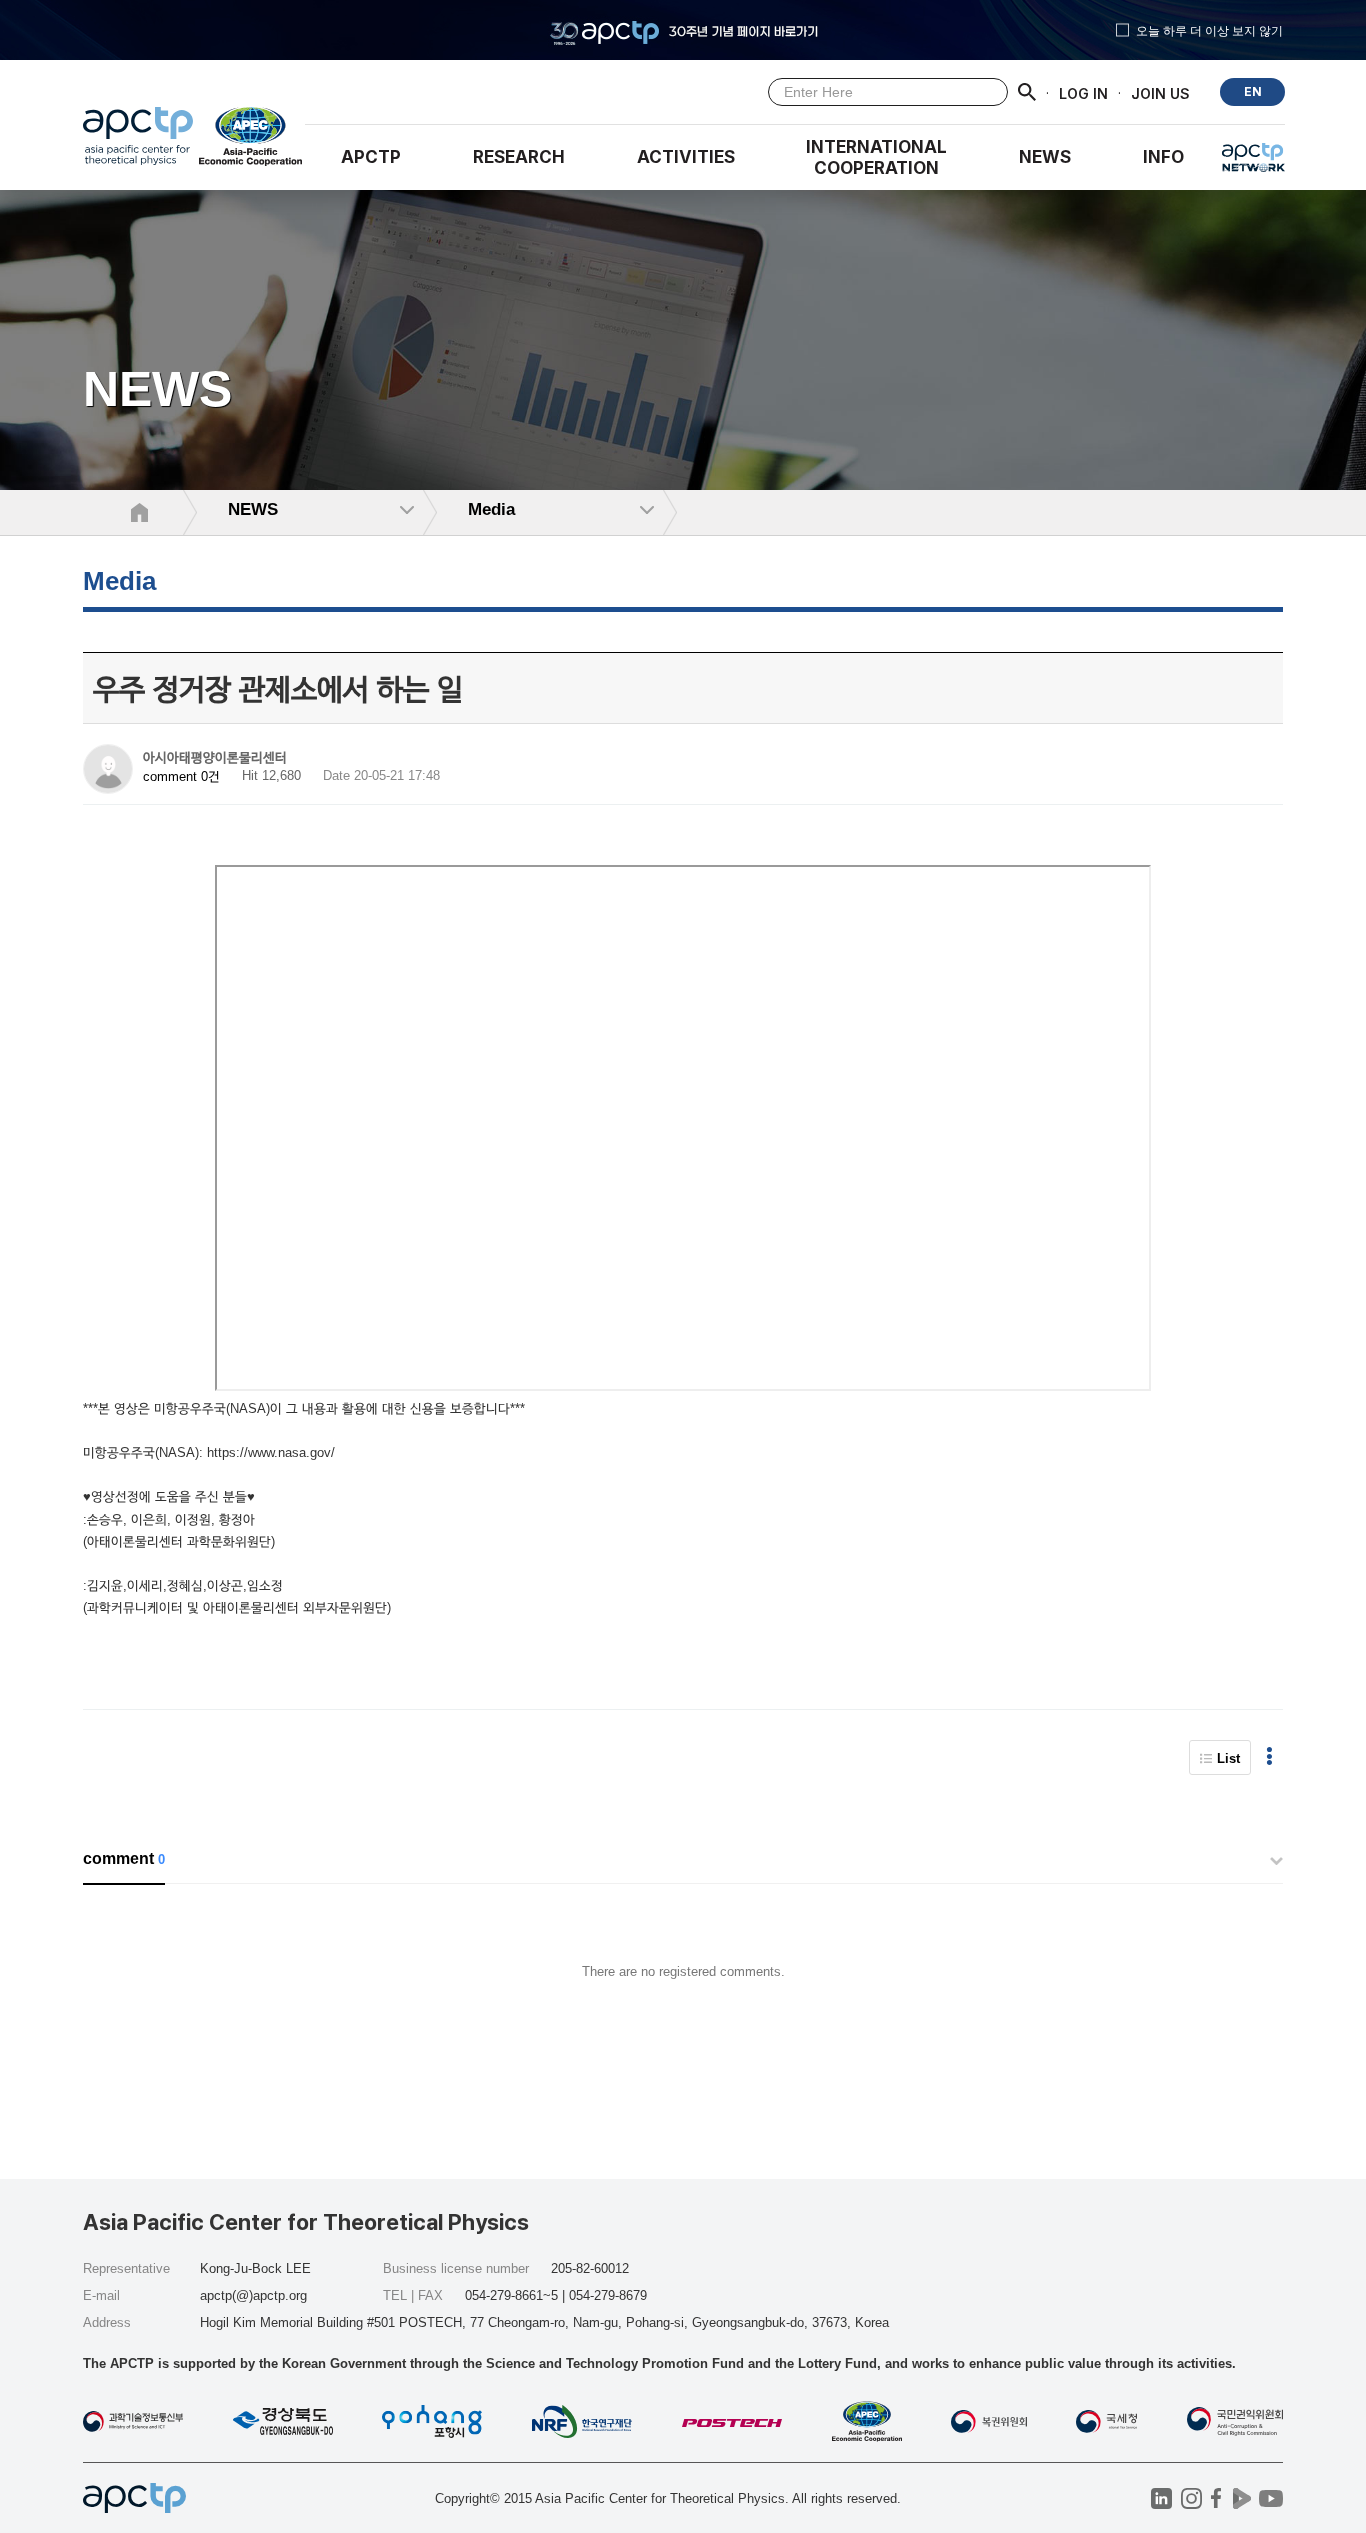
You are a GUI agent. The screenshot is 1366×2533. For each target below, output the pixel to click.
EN (1253, 91)
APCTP (371, 157)
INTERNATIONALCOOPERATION (876, 157)
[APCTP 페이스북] (1216, 2498)
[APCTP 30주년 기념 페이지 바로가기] (683, 30)
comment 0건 (181, 776)
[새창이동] (251, 141)
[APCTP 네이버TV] (1241, 2498)
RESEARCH (519, 157)
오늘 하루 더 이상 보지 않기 (1209, 30)
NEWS (1045, 157)
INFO (1163, 157)
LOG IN (1083, 92)
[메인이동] (138, 141)
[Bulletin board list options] (1269, 1757)
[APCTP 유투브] (1270, 2498)
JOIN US (1160, 92)
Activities (686, 157)
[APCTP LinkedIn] (1161, 2498)
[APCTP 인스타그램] (1191, 2498)
